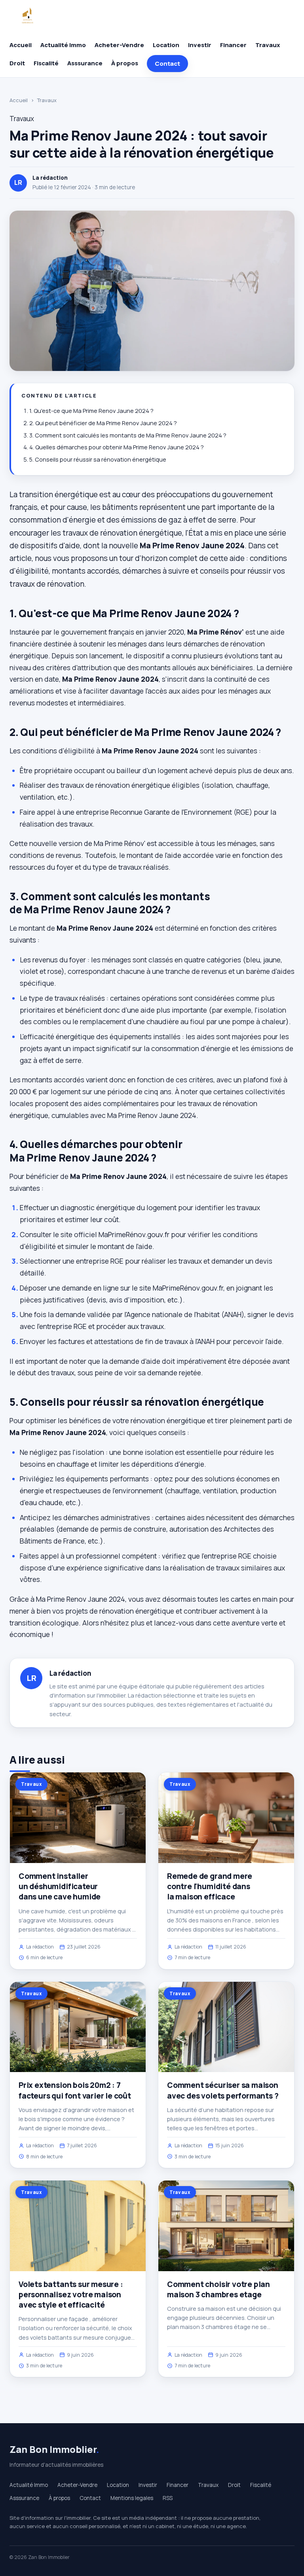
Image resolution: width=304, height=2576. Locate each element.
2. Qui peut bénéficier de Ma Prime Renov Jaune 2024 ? (103, 423)
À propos (125, 63)
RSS (168, 2498)
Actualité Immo (63, 45)
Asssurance (85, 63)
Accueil (21, 45)
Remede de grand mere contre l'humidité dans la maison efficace (210, 1886)
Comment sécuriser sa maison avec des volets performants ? (223, 2090)
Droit (17, 63)
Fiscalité (46, 63)
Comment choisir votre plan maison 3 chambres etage (218, 2289)
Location (166, 45)
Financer (233, 45)
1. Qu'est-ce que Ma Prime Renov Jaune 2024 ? (91, 411)
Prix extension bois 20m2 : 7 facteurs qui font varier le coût (75, 2090)
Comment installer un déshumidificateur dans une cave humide (60, 1886)
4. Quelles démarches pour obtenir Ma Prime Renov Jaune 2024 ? (117, 447)
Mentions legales (132, 2498)
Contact (167, 64)
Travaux (268, 45)
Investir (200, 45)
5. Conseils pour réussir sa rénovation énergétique (98, 459)
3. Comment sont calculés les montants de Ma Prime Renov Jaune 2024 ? (128, 435)
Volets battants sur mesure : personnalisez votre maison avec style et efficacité (71, 2295)
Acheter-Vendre (119, 45)
